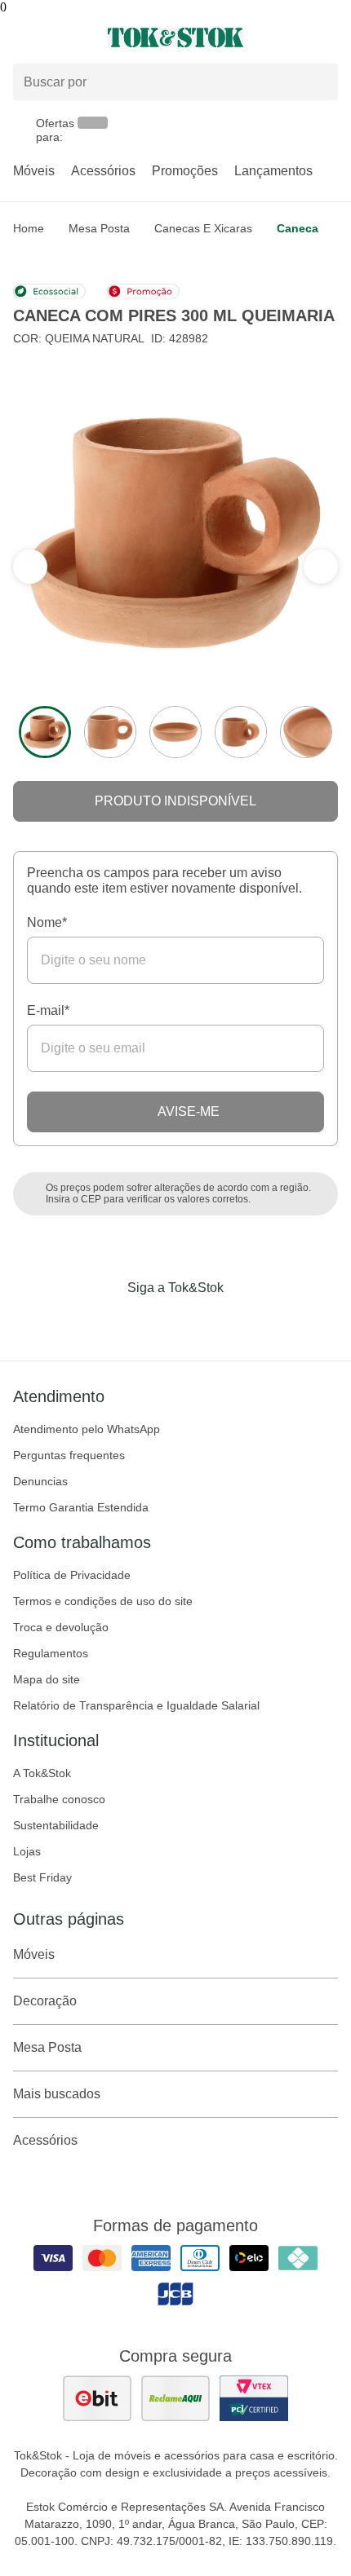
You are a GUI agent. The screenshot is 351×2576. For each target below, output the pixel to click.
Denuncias (40, 1481)
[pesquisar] (318, 82)
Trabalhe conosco (59, 1799)
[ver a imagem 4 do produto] (241, 732)
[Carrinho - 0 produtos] (328, 37)
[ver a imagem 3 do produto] (175, 732)
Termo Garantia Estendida (81, 1507)
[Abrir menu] (58, 37)
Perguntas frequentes (69, 1455)
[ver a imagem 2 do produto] (110, 732)
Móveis (34, 171)
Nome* (47, 922)
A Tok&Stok (42, 1773)
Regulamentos (51, 1653)
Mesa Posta (99, 228)
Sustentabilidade (56, 1825)
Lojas (27, 1851)
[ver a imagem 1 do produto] (45, 732)
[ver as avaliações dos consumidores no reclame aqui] (175, 2398)
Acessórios (103, 171)
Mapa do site (47, 1679)
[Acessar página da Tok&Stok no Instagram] (153, 1321)
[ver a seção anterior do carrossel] (321, 567)
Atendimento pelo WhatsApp (87, 1429)
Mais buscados (57, 2094)
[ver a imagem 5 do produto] (306, 732)
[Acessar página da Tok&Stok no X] (244, 1321)
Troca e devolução (61, 1627)
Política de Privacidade (72, 1575)
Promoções (185, 171)
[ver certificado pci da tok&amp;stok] (254, 2398)
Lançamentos (273, 171)
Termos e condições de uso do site (103, 1601)
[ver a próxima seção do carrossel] (30, 567)
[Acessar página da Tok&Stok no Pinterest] (198, 1321)
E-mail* (48, 1010)
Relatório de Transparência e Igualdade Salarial (136, 1705)
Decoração (45, 2001)
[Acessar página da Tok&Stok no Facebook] (107, 1321)
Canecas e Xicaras (203, 228)
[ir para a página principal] (175, 37)
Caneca (298, 228)
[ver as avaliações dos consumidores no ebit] (97, 2398)
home (29, 228)
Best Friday (42, 1877)
